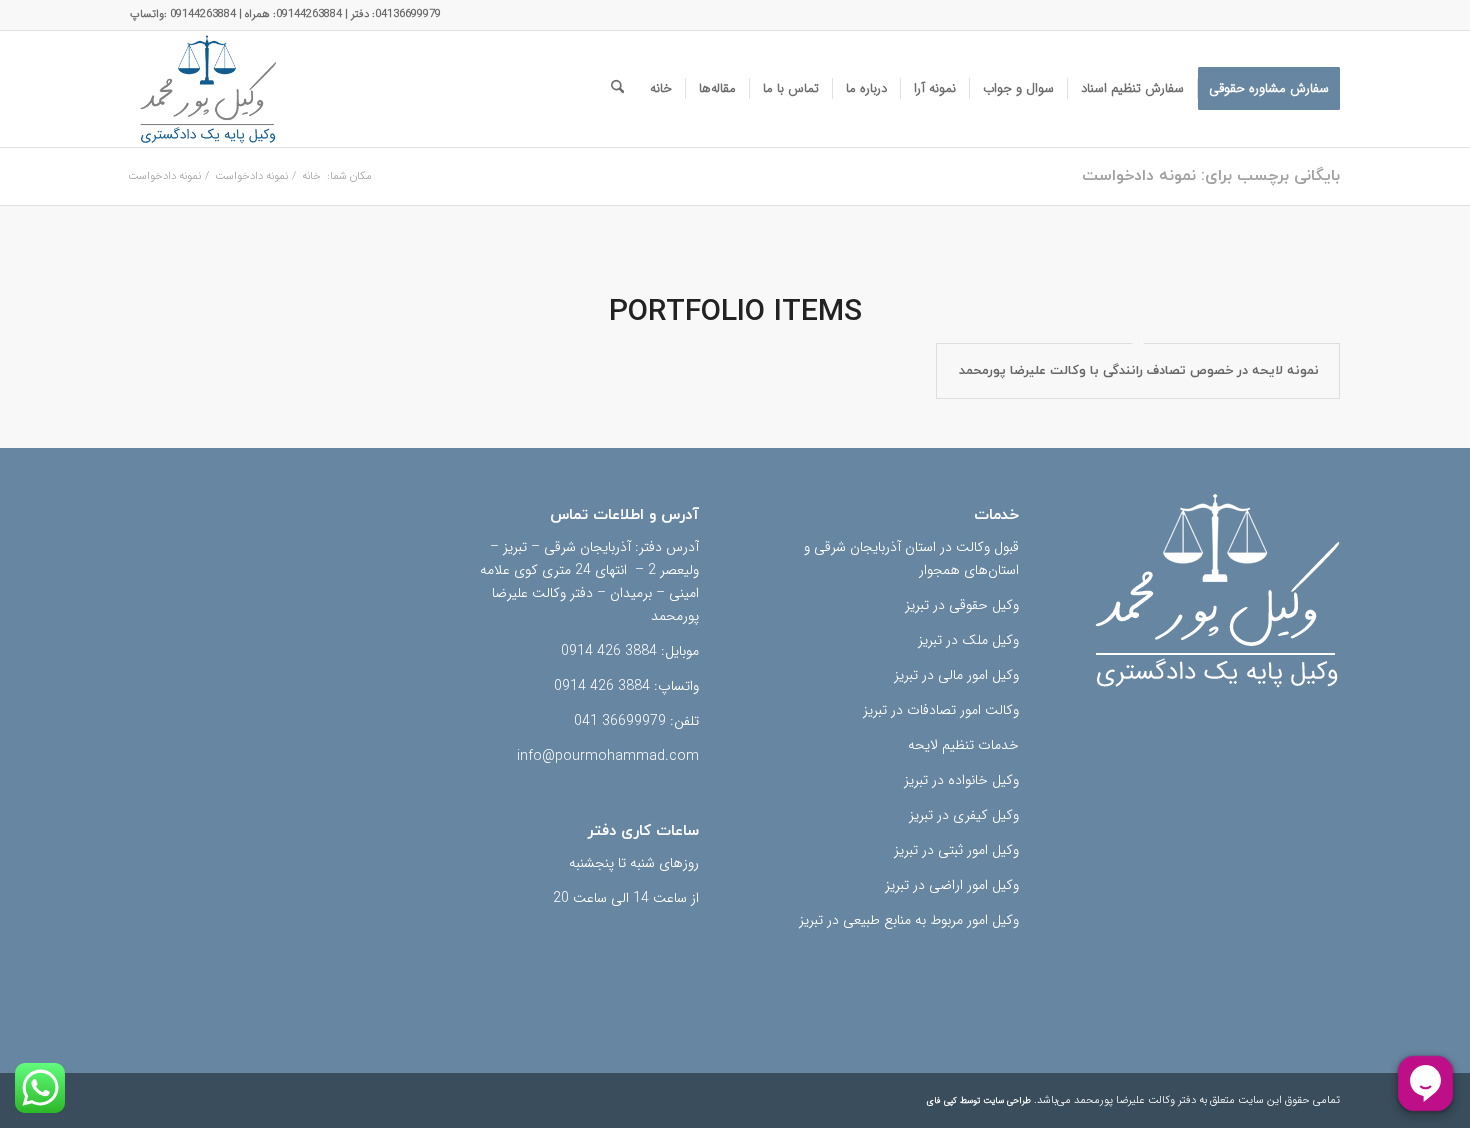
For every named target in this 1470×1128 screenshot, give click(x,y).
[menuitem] (1269, 89)
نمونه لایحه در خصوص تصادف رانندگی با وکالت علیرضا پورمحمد (1139, 371)
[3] (208, 89)
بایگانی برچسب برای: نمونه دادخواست (1211, 176)
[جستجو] (617, 89)
